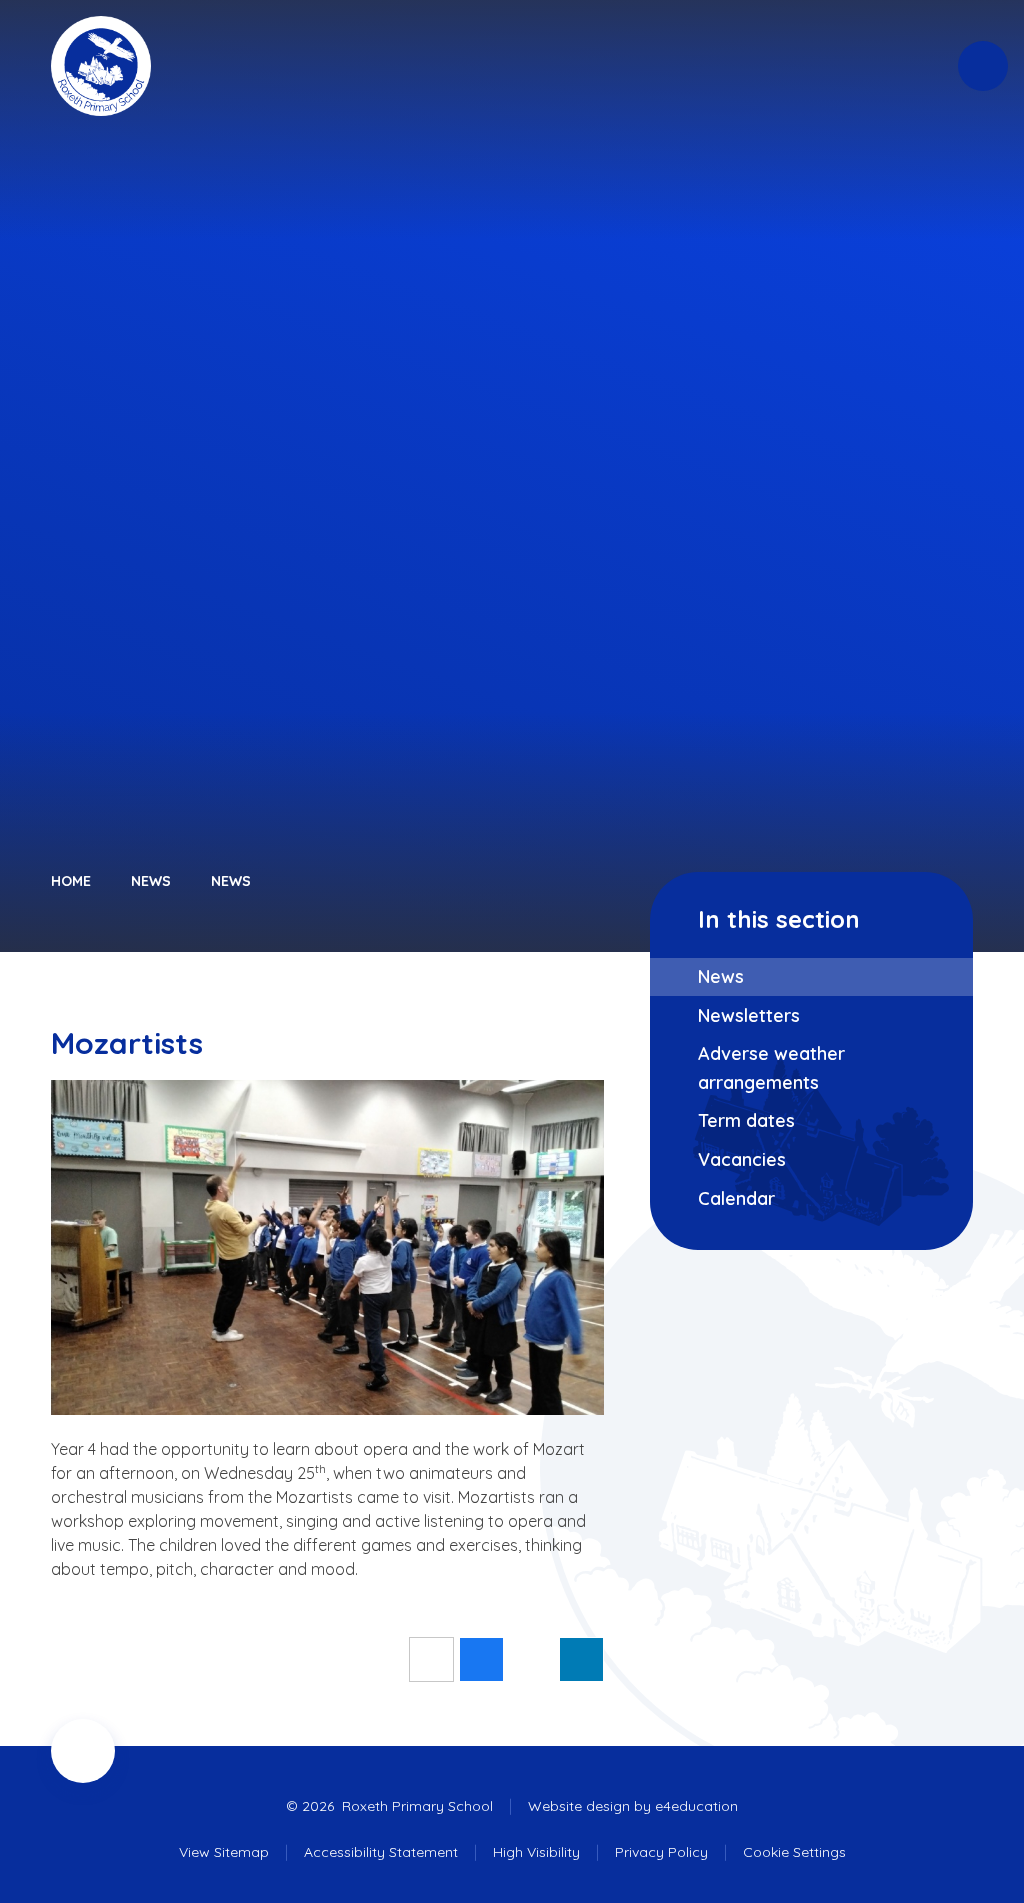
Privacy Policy (661, 1852)
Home (71, 881)
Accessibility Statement (381, 1852)
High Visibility (536, 1852)
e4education (696, 1806)
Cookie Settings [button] (794, 1852)
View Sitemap (224, 1852)
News (151, 881)
